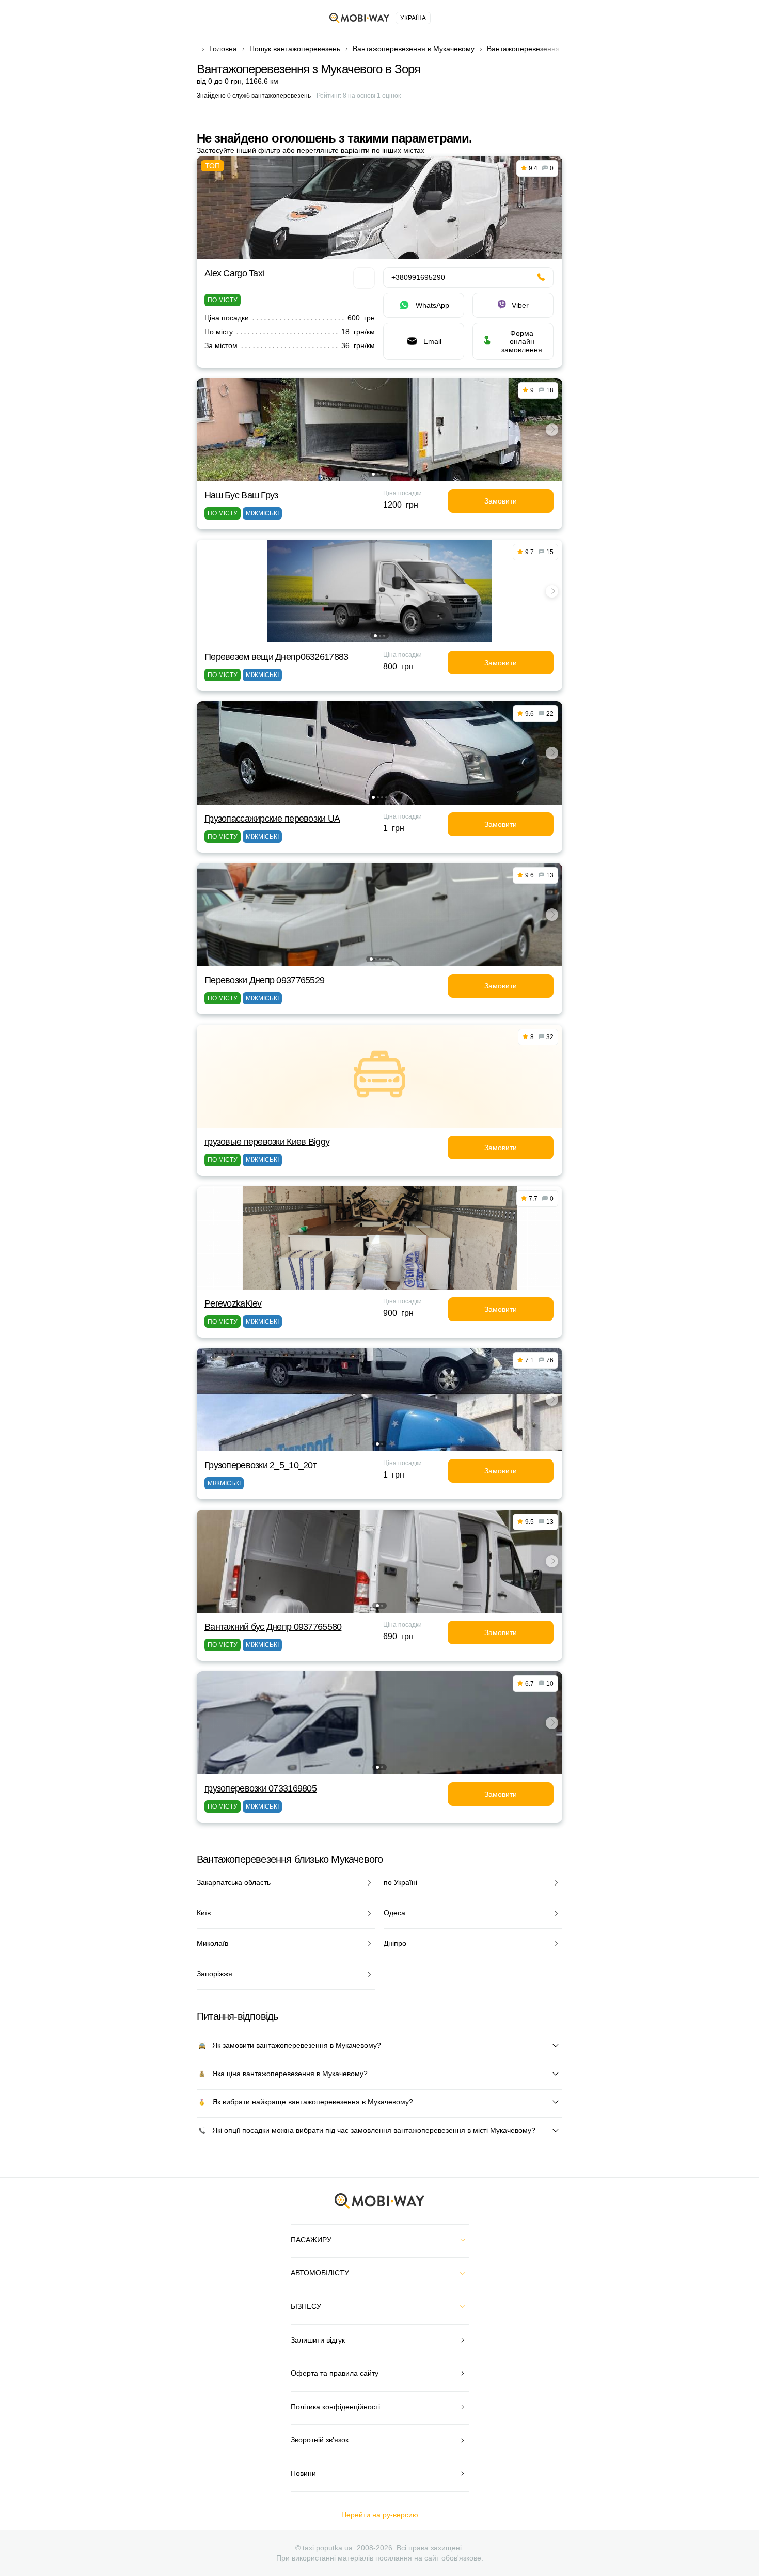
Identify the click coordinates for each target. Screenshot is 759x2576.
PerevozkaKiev (233, 1303)
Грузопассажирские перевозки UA (272, 819)
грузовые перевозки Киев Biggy (267, 1142)
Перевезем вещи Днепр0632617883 (276, 657)
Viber (520, 305)
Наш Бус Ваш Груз (241, 495)
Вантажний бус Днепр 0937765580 (273, 1627)
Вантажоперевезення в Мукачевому (414, 49)
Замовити (501, 501)
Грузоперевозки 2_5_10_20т (260, 1465)
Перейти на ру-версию (380, 2515)
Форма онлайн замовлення (522, 341)
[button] (373, 474)
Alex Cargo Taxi (234, 273)
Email (432, 341)
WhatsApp (432, 305)
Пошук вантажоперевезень (295, 49)
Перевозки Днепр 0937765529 (264, 980)
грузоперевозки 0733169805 (260, 1788)
